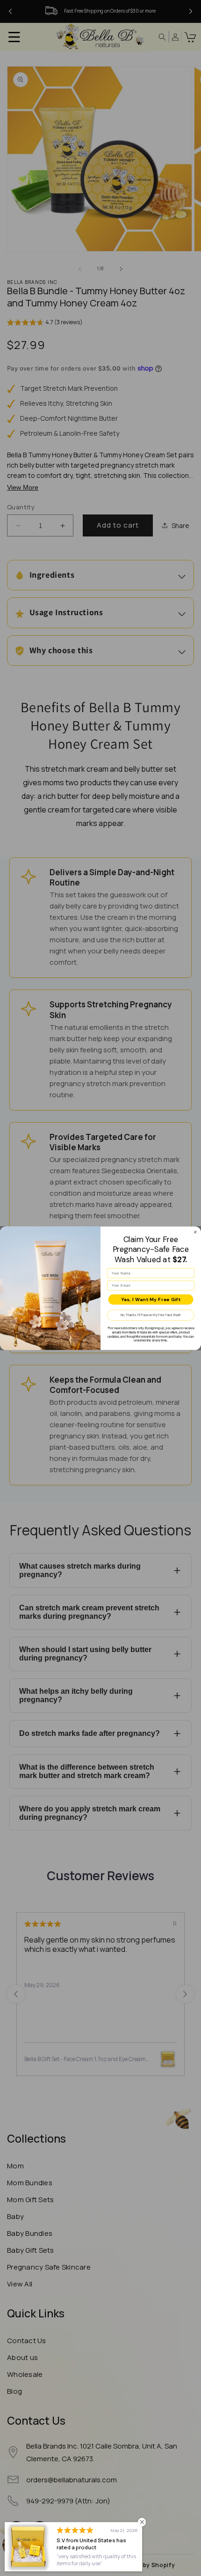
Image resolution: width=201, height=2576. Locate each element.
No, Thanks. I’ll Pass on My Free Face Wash (151, 1315)
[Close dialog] (195, 1232)
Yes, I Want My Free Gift (151, 1299)
